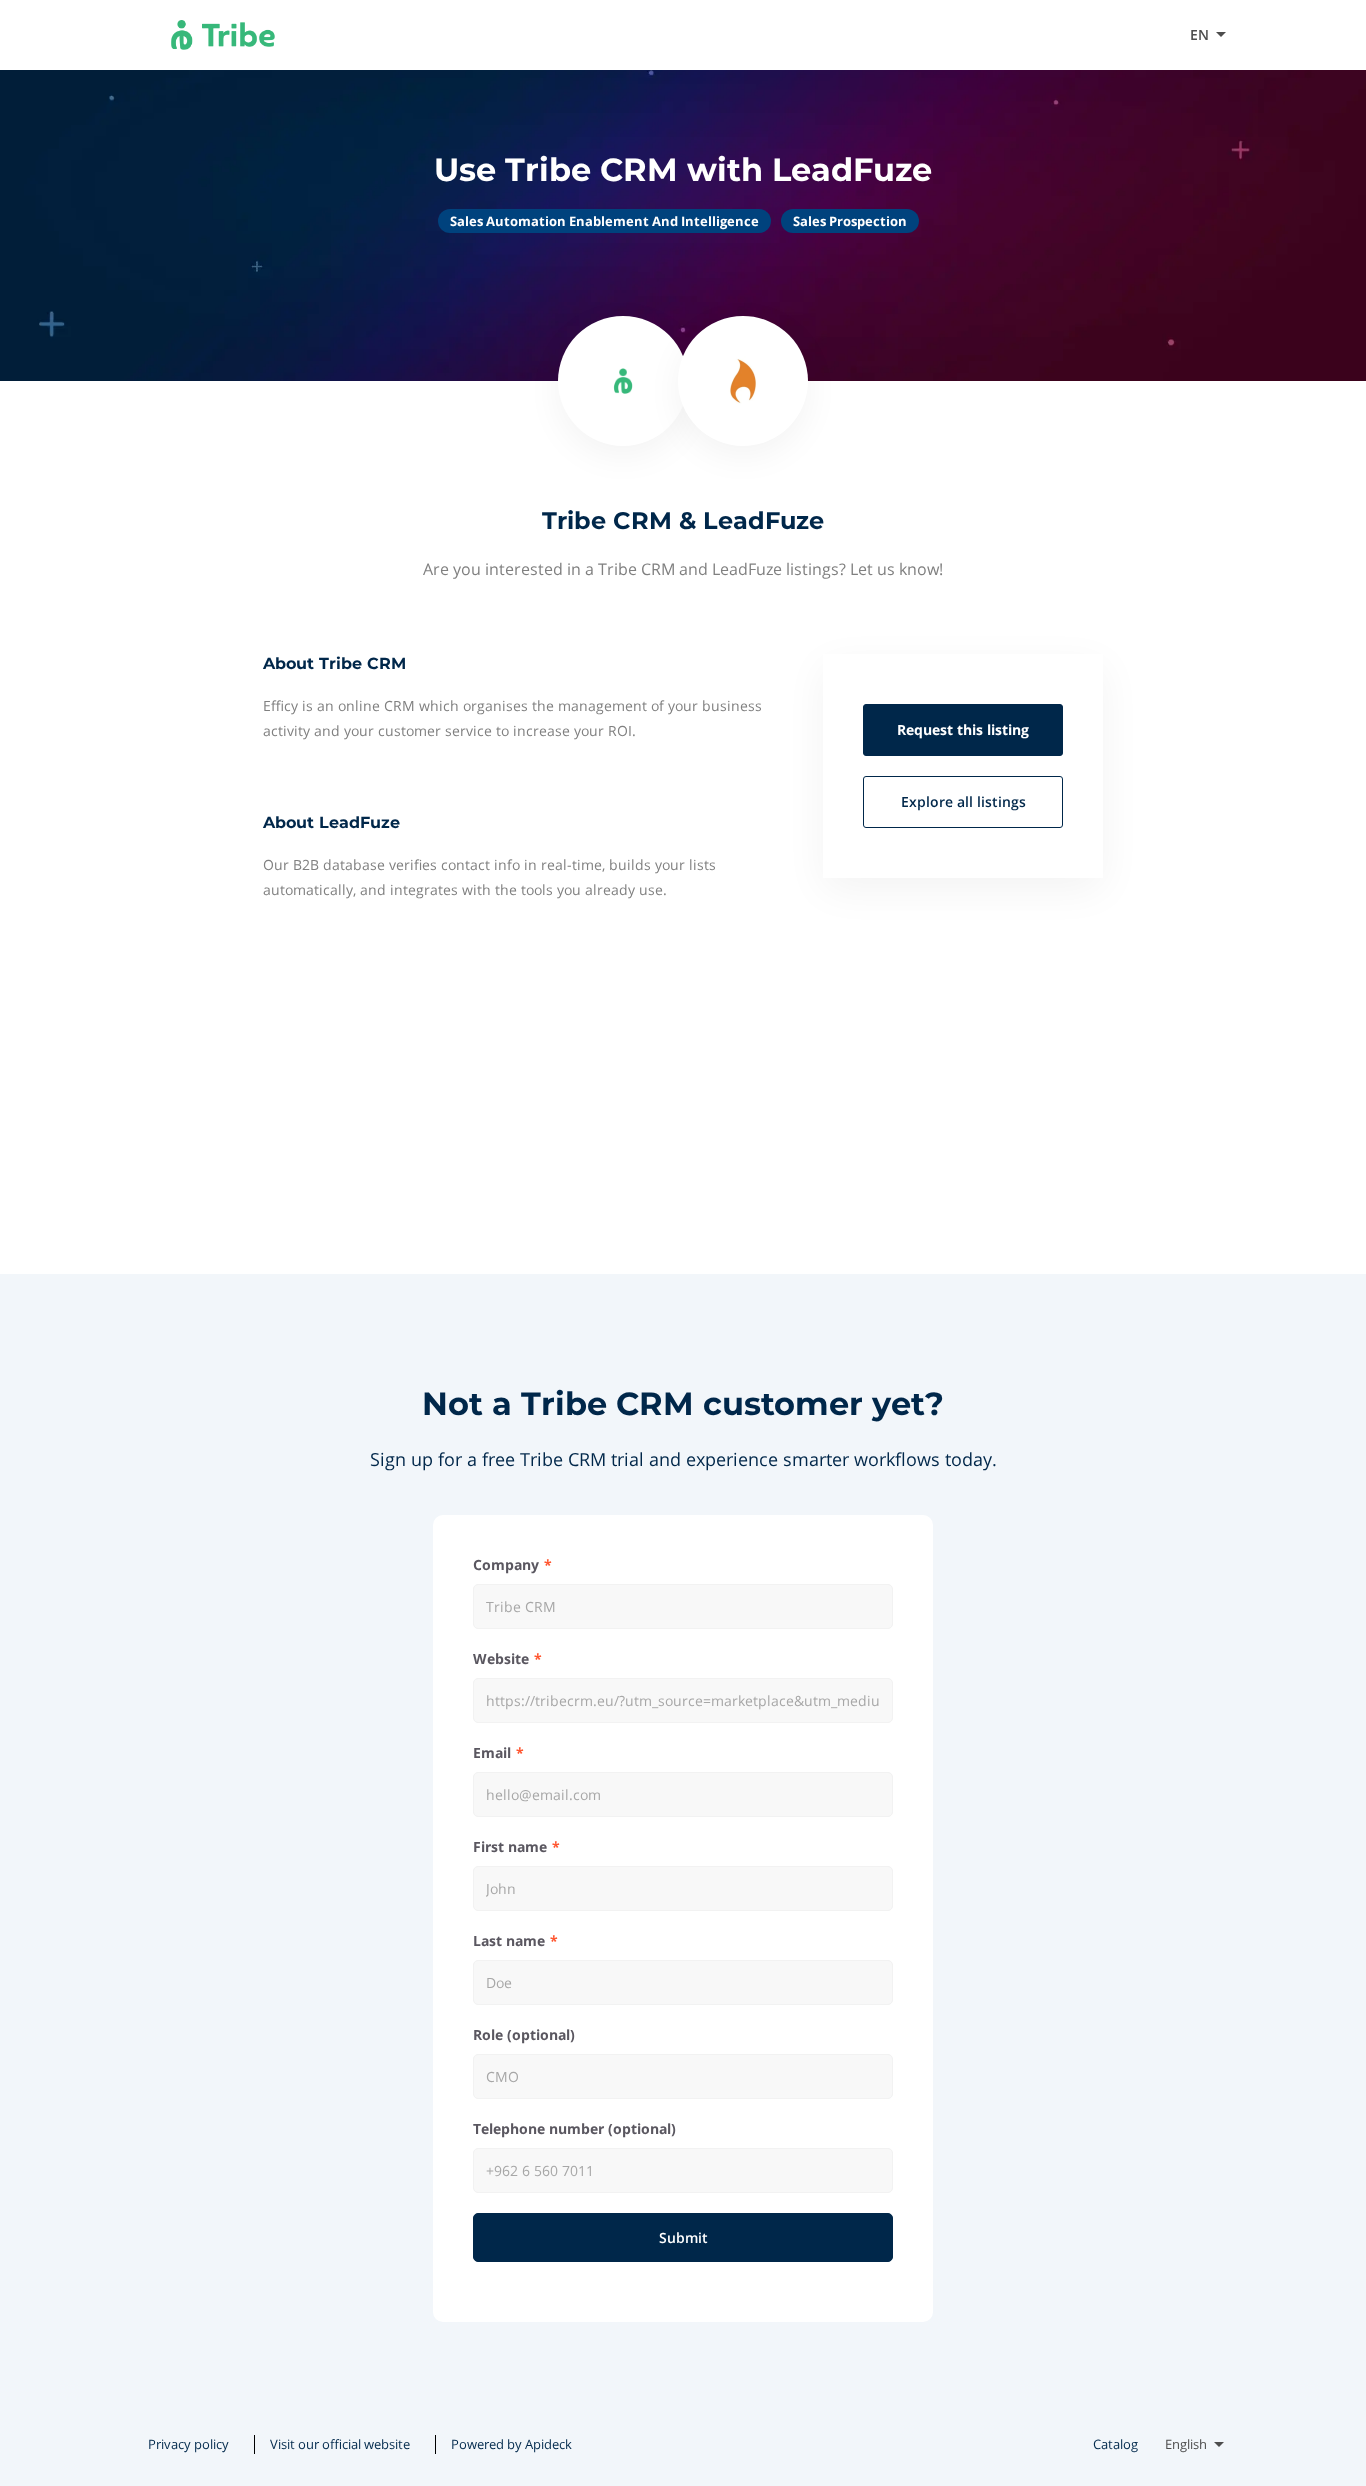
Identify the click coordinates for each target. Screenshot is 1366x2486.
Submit (683, 2237)
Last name (509, 1940)
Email (492, 1752)
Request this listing (963, 729)
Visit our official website (1077, 35)
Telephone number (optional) (574, 2128)
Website (501, 1658)
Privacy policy (188, 2444)
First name (510, 1846)
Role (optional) (524, 2034)
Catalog (1115, 2444)
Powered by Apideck (511, 2444)
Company (506, 1564)
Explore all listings (963, 801)
